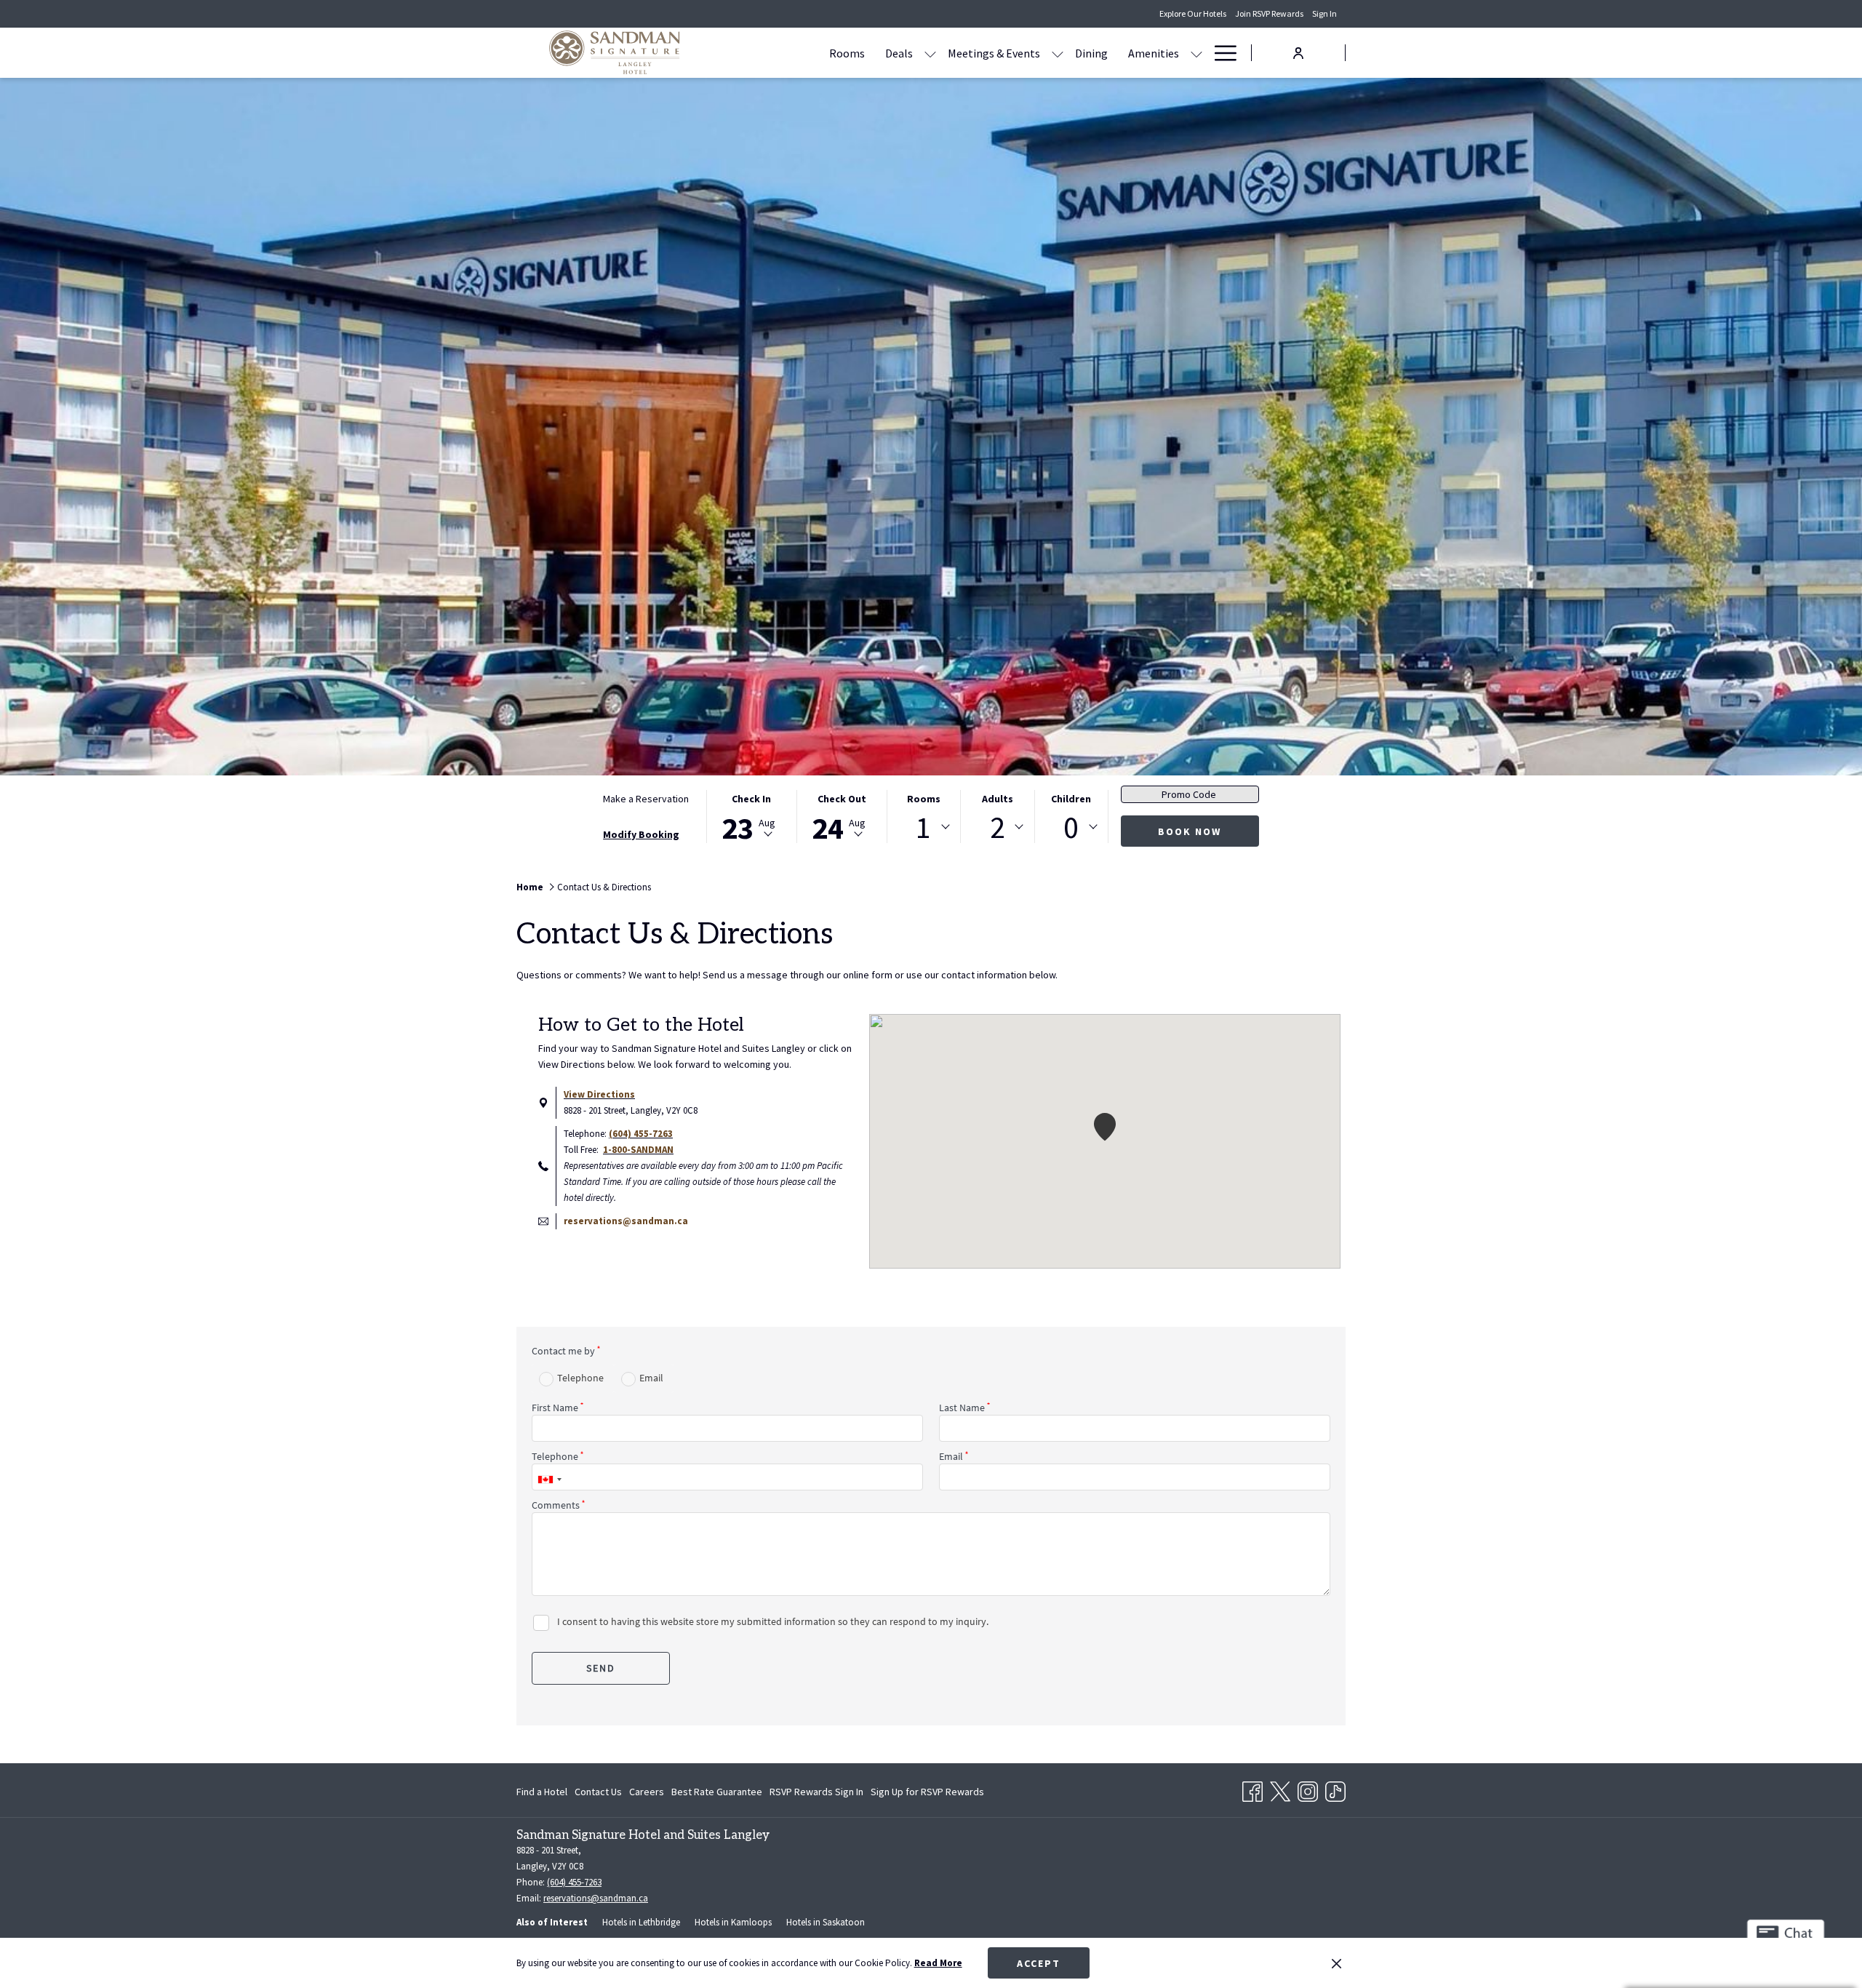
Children (1071, 799)
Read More (938, 1963)
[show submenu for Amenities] (1196, 53)
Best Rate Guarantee (717, 1792)
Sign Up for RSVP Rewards (927, 1795)
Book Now (1190, 831)
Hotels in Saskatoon (826, 1922)
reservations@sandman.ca (626, 1221)
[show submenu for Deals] (930, 53)
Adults (998, 799)
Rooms (924, 799)
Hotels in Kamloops (733, 1922)
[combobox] (924, 827)
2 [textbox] (998, 827)
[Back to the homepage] (615, 53)
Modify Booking (641, 834)
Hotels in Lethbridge (641, 1922)
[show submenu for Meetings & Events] (1058, 53)
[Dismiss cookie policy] (1336, 1963)
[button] (751, 817)
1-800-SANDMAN (638, 1150)
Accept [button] (1039, 1963)
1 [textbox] (923, 827)
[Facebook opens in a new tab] (1252, 1789)
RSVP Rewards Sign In (816, 1795)
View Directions (599, 1094)
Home (530, 887)
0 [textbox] (1071, 827)
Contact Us (598, 1792)
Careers (647, 1792)
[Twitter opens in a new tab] (1280, 1789)
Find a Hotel (542, 1792)
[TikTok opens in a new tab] (1335, 1789)
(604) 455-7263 (641, 1134)
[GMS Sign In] (1298, 52)
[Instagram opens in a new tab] (1308, 1789)
